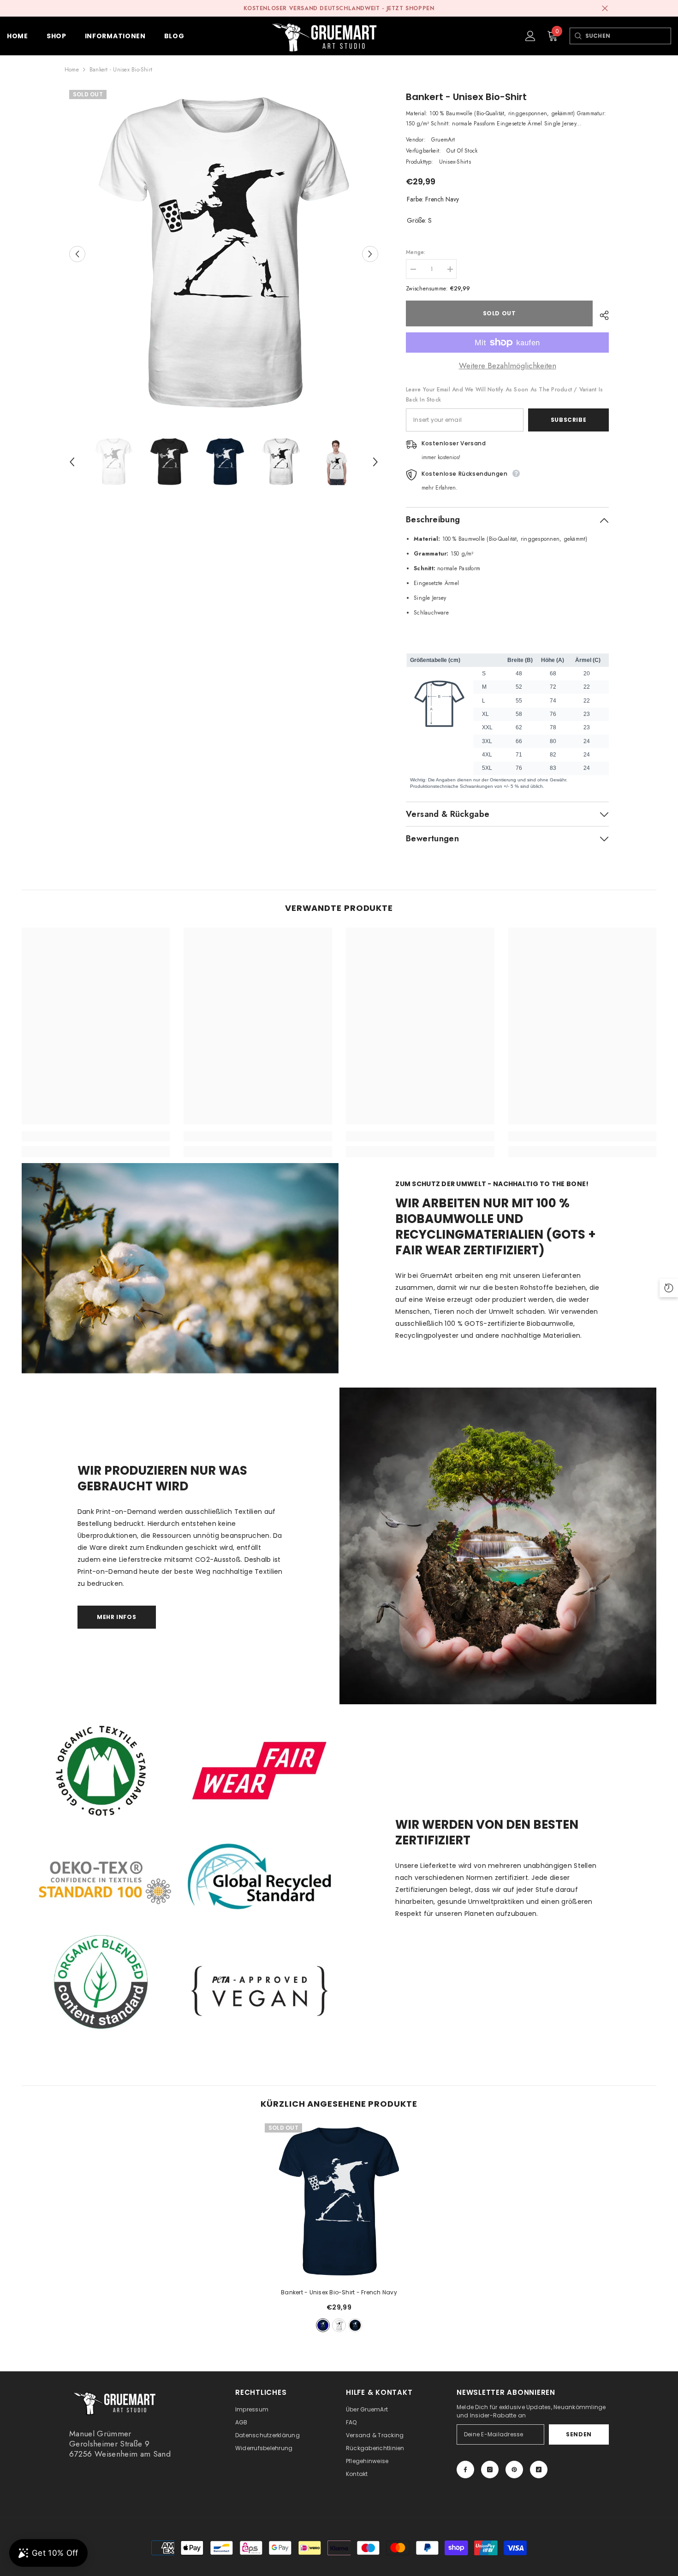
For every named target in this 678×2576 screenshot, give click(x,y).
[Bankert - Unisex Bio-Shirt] (339, 2202)
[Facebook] (465, 2470)
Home (72, 70)
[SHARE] (601, 315)
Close (605, 9)
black (355, 2325)
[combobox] (628, 36)
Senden (579, 2434)
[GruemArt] (498, 1546)
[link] (96, 1136)
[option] (224, 254)
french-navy (323, 2325)
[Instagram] (490, 2470)
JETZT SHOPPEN (410, 8)
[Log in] (530, 36)
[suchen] (578, 36)
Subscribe (568, 420)
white (339, 2325)
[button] (77, 254)
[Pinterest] (514, 2470)
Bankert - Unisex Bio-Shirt (339, 2292)
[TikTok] (539, 2470)
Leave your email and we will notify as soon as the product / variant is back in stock (504, 395)
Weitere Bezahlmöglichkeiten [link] (508, 366)
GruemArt (443, 140)
